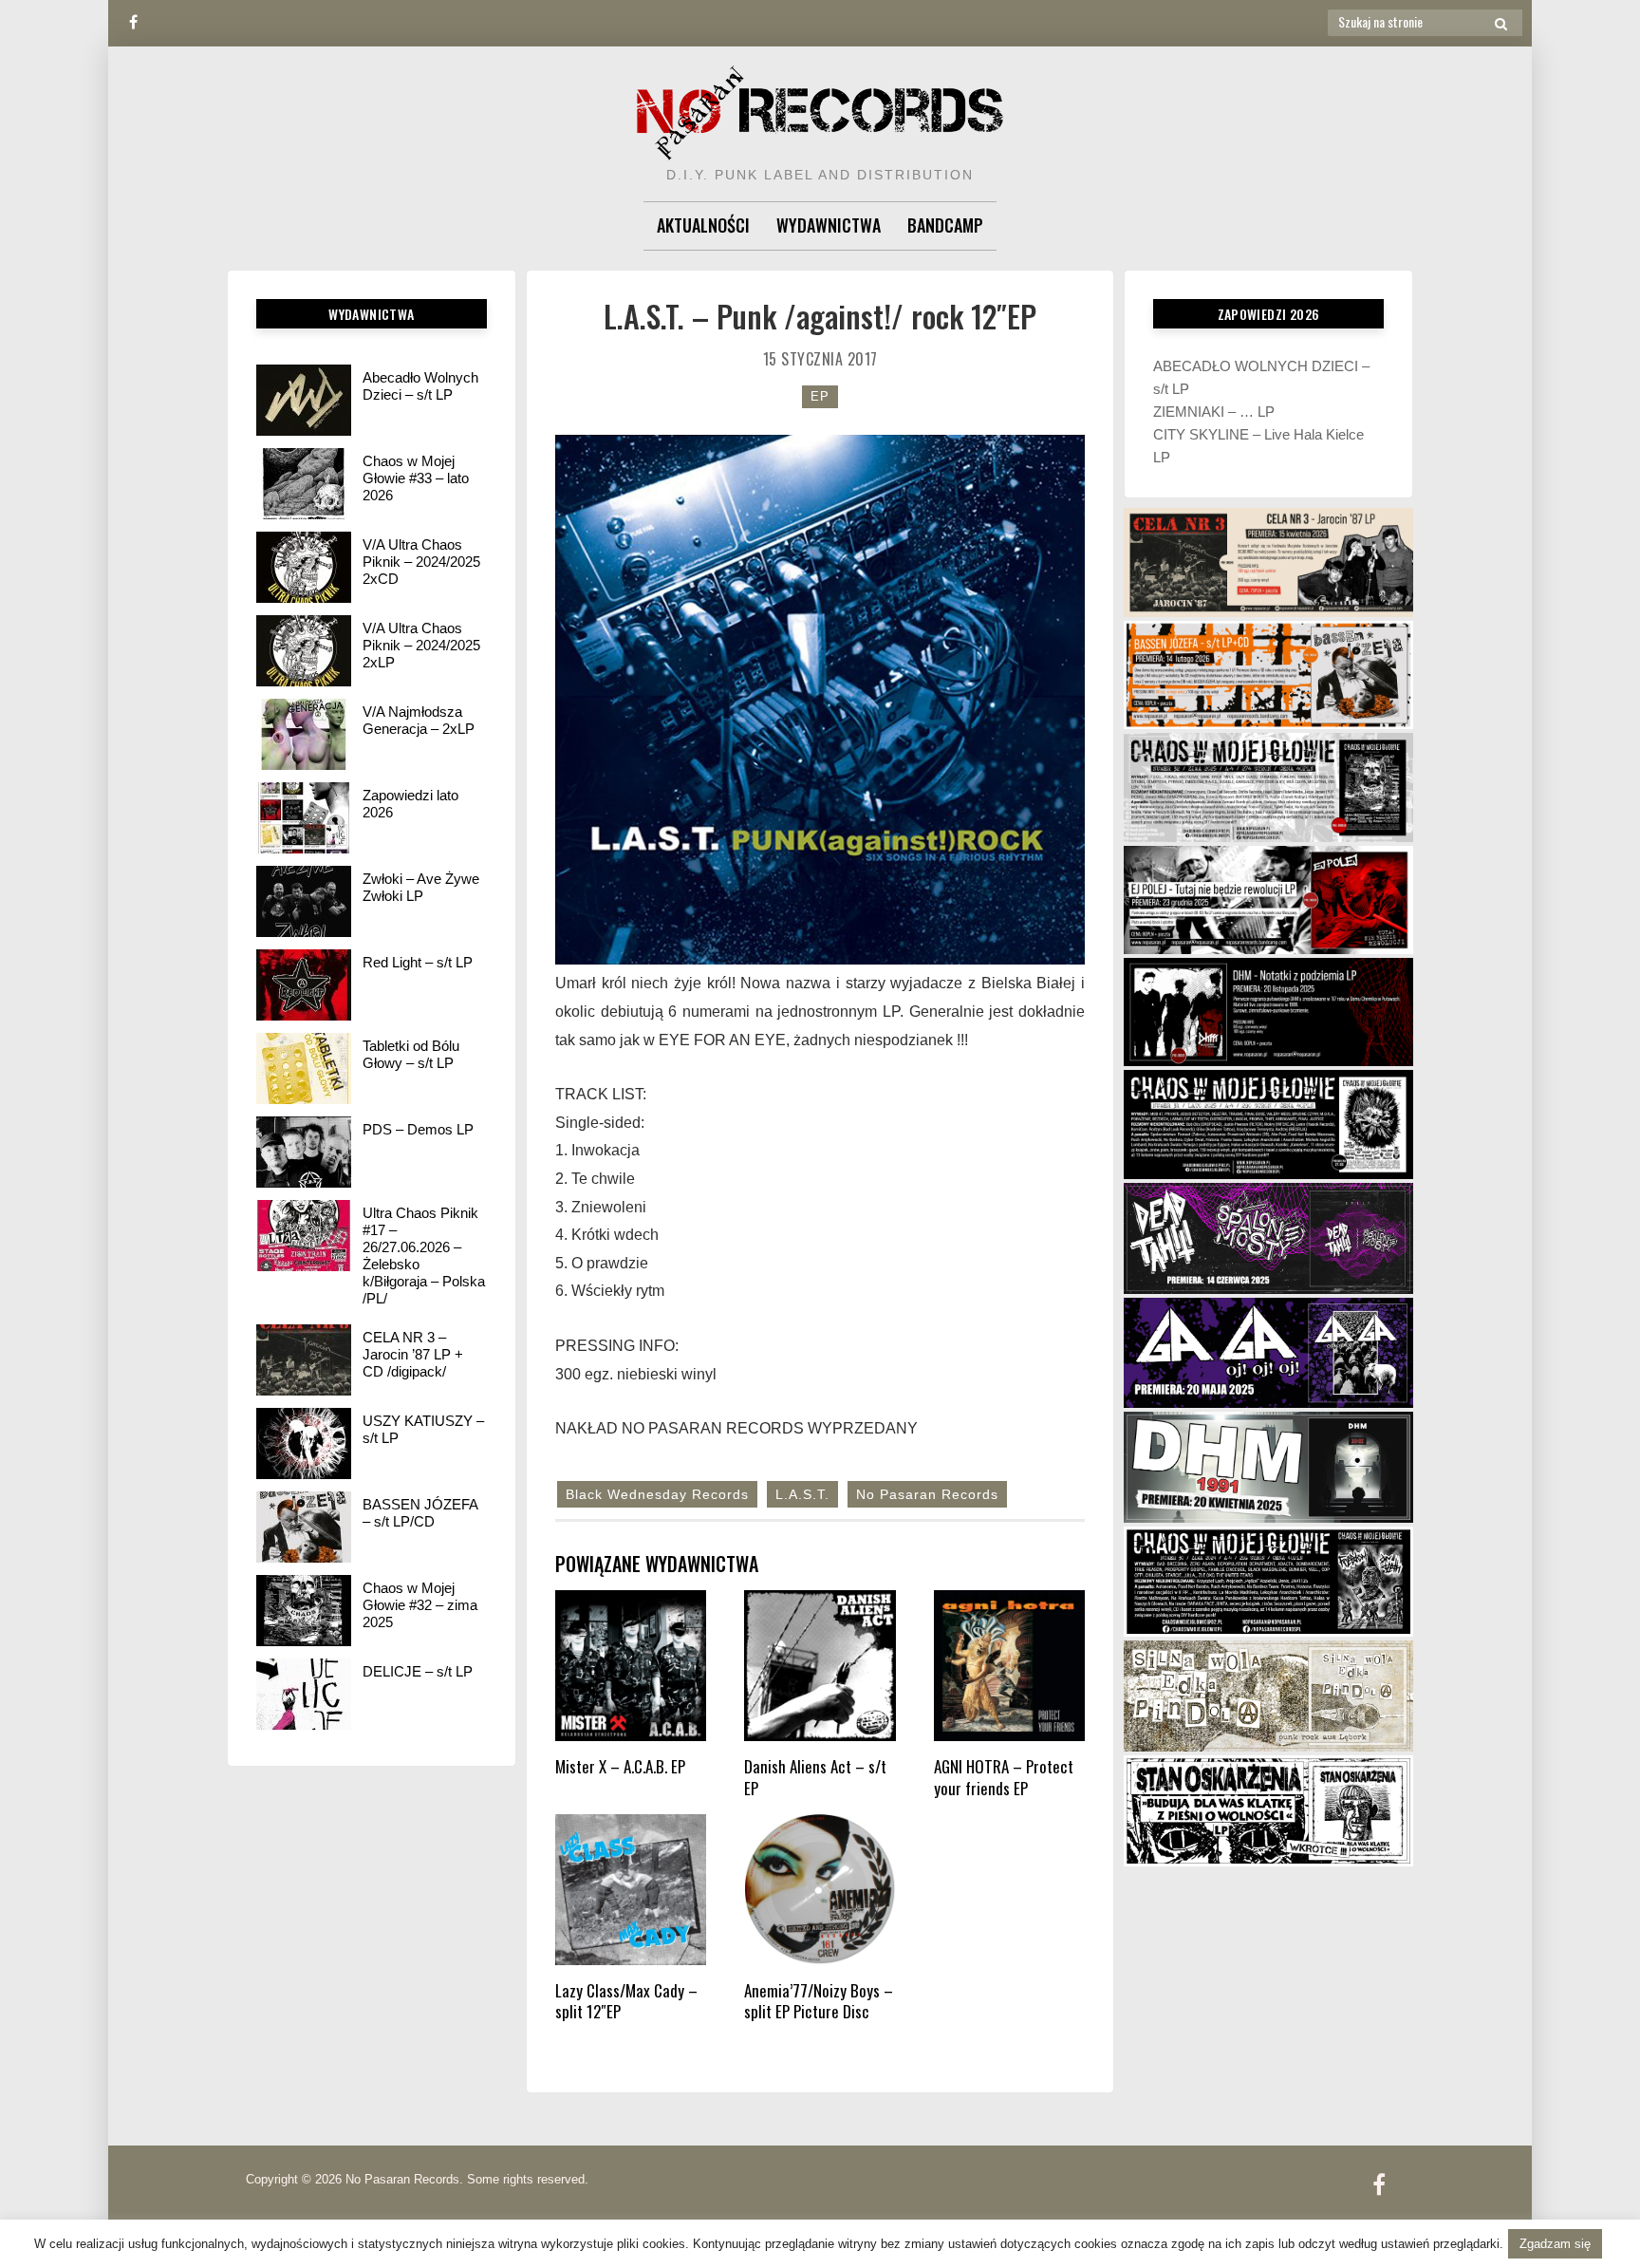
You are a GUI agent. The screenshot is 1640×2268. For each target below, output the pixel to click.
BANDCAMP (945, 225)
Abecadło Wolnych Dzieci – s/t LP (420, 386)
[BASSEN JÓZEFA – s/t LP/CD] (304, 1527)
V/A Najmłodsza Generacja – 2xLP (419, 720)
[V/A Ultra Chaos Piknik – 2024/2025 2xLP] (304, 651)
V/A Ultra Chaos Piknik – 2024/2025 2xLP (421, 645)
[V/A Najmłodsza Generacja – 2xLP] (304, 734)
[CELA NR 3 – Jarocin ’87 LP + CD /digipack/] (304, 1360)
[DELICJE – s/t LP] (304, 1694)
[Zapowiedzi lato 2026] (304, 818)
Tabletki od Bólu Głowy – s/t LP (411, 1054)
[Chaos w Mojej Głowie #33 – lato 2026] (304, 484)
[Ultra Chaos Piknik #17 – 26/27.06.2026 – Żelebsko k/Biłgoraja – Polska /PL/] (304, 1236)
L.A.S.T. (802, 1494)
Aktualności (703, 225)
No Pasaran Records (927, 1494)
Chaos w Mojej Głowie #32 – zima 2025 (420, 1605)
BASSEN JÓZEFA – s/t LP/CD (420, 1513)
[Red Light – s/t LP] (304, 985)
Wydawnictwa (829, 225)
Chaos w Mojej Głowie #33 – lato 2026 (416, 478)
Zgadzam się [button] (1555, 2244)
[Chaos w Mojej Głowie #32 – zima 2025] (304, 1611)
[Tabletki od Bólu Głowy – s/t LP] (304, 1068)
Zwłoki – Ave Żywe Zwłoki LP (421, 887)
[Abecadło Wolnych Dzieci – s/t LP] (304, 400)
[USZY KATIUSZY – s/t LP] (304, 1443)
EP (820, 396)
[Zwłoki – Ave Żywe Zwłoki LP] (304, 901)
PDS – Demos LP (418, 1129)
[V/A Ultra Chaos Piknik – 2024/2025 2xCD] (304, 567)
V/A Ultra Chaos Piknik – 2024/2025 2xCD (421, 562)
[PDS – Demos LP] (304, 1152)
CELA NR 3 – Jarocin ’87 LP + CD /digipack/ (413, 1354)
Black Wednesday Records (657, 1494)
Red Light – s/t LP (418, 962)
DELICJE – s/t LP (418, 1671)
